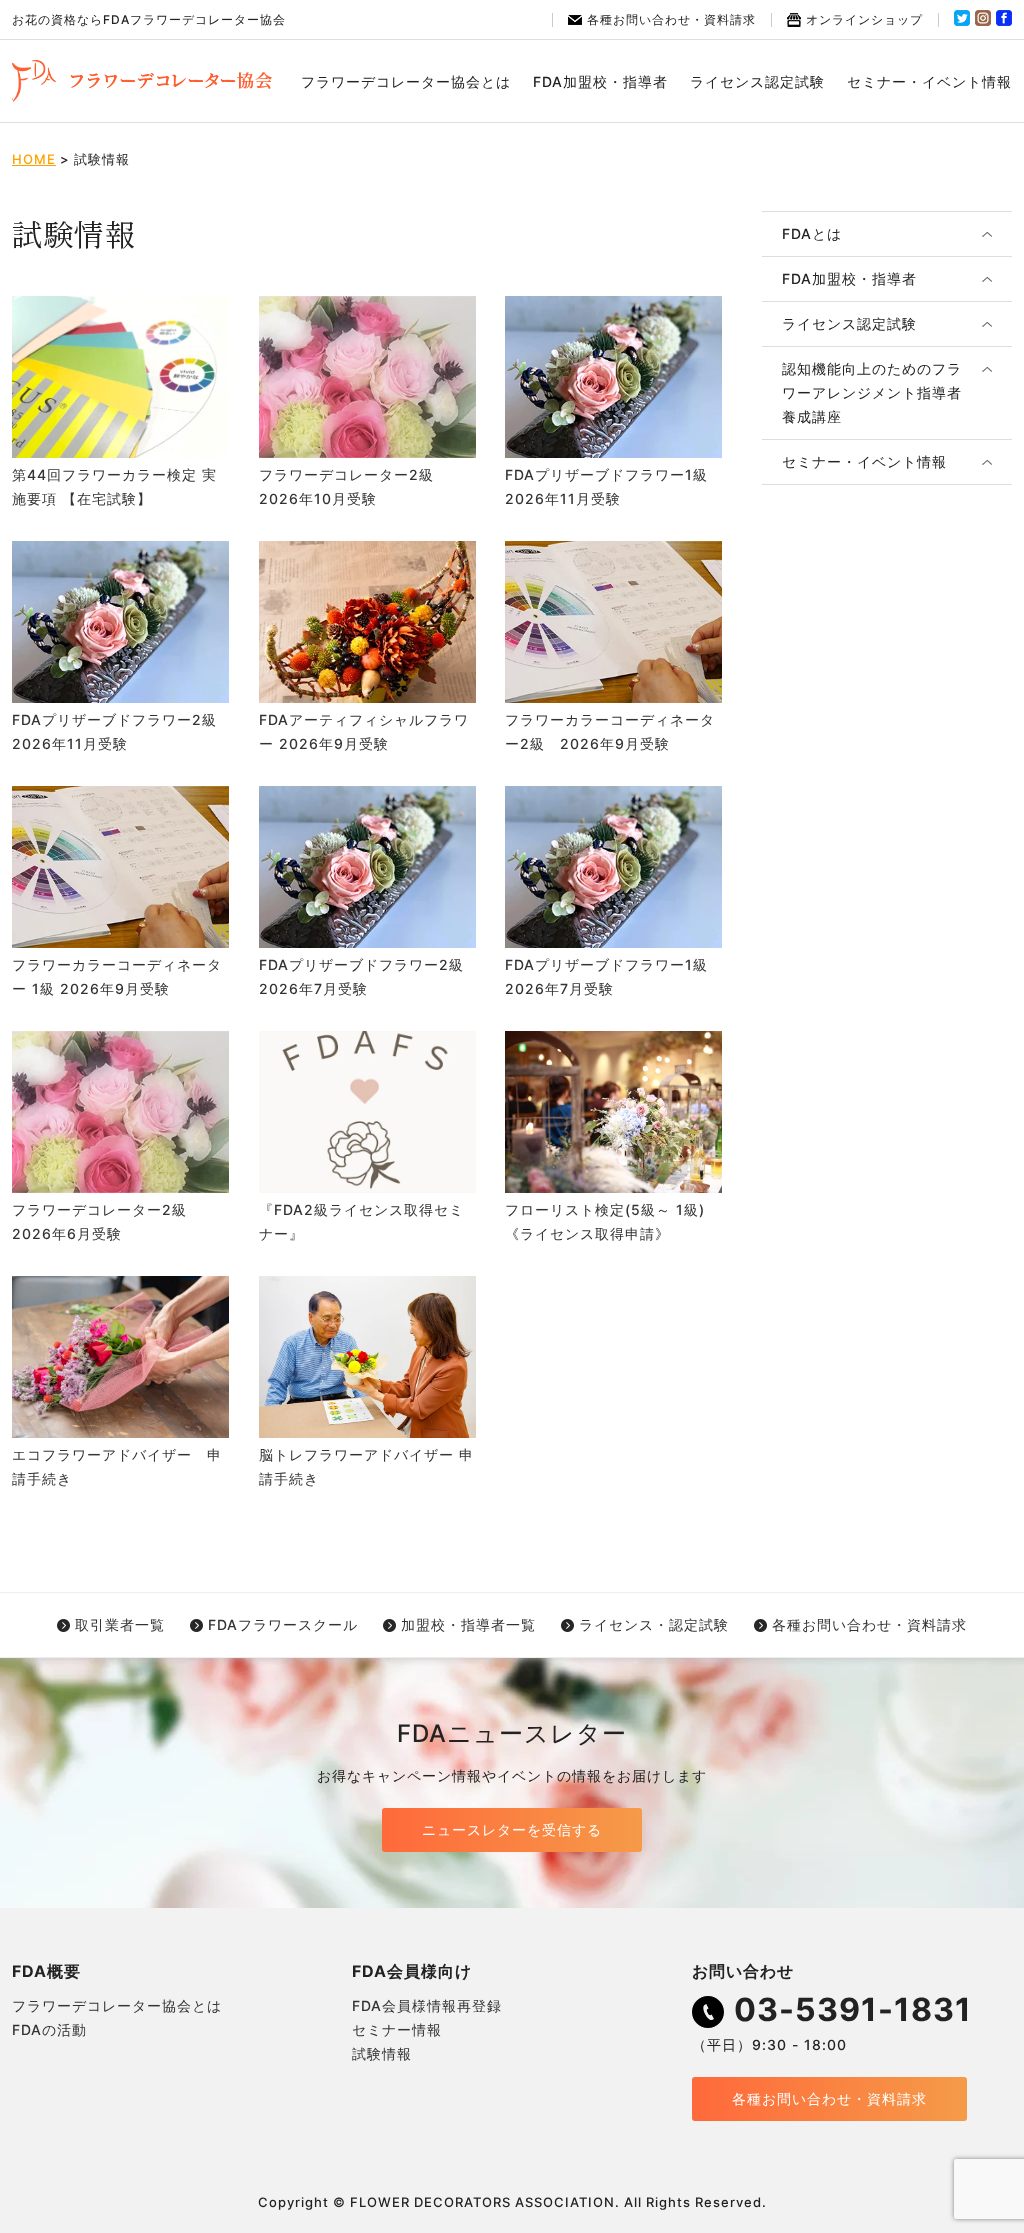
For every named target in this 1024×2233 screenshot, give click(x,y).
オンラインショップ (864, 19)
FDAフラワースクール (283, 1624)
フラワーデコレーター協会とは (406, 81)
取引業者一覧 (120, 1624)
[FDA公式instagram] (983, 21)
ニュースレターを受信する (512, 1829)
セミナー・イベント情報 (929, 81)
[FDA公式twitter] (962, 21)
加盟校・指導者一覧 (468, 1624)
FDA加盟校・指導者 (600, 81)
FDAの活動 (49, 2029)
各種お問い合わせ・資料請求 (671, 19)
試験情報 (382, 2053)
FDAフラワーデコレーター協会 (142, 81)
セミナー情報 (397, 2029)
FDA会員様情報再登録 (427, 2005)
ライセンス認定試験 (757, 81)
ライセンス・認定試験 (654, 1624)
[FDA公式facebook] (1004, 21)
